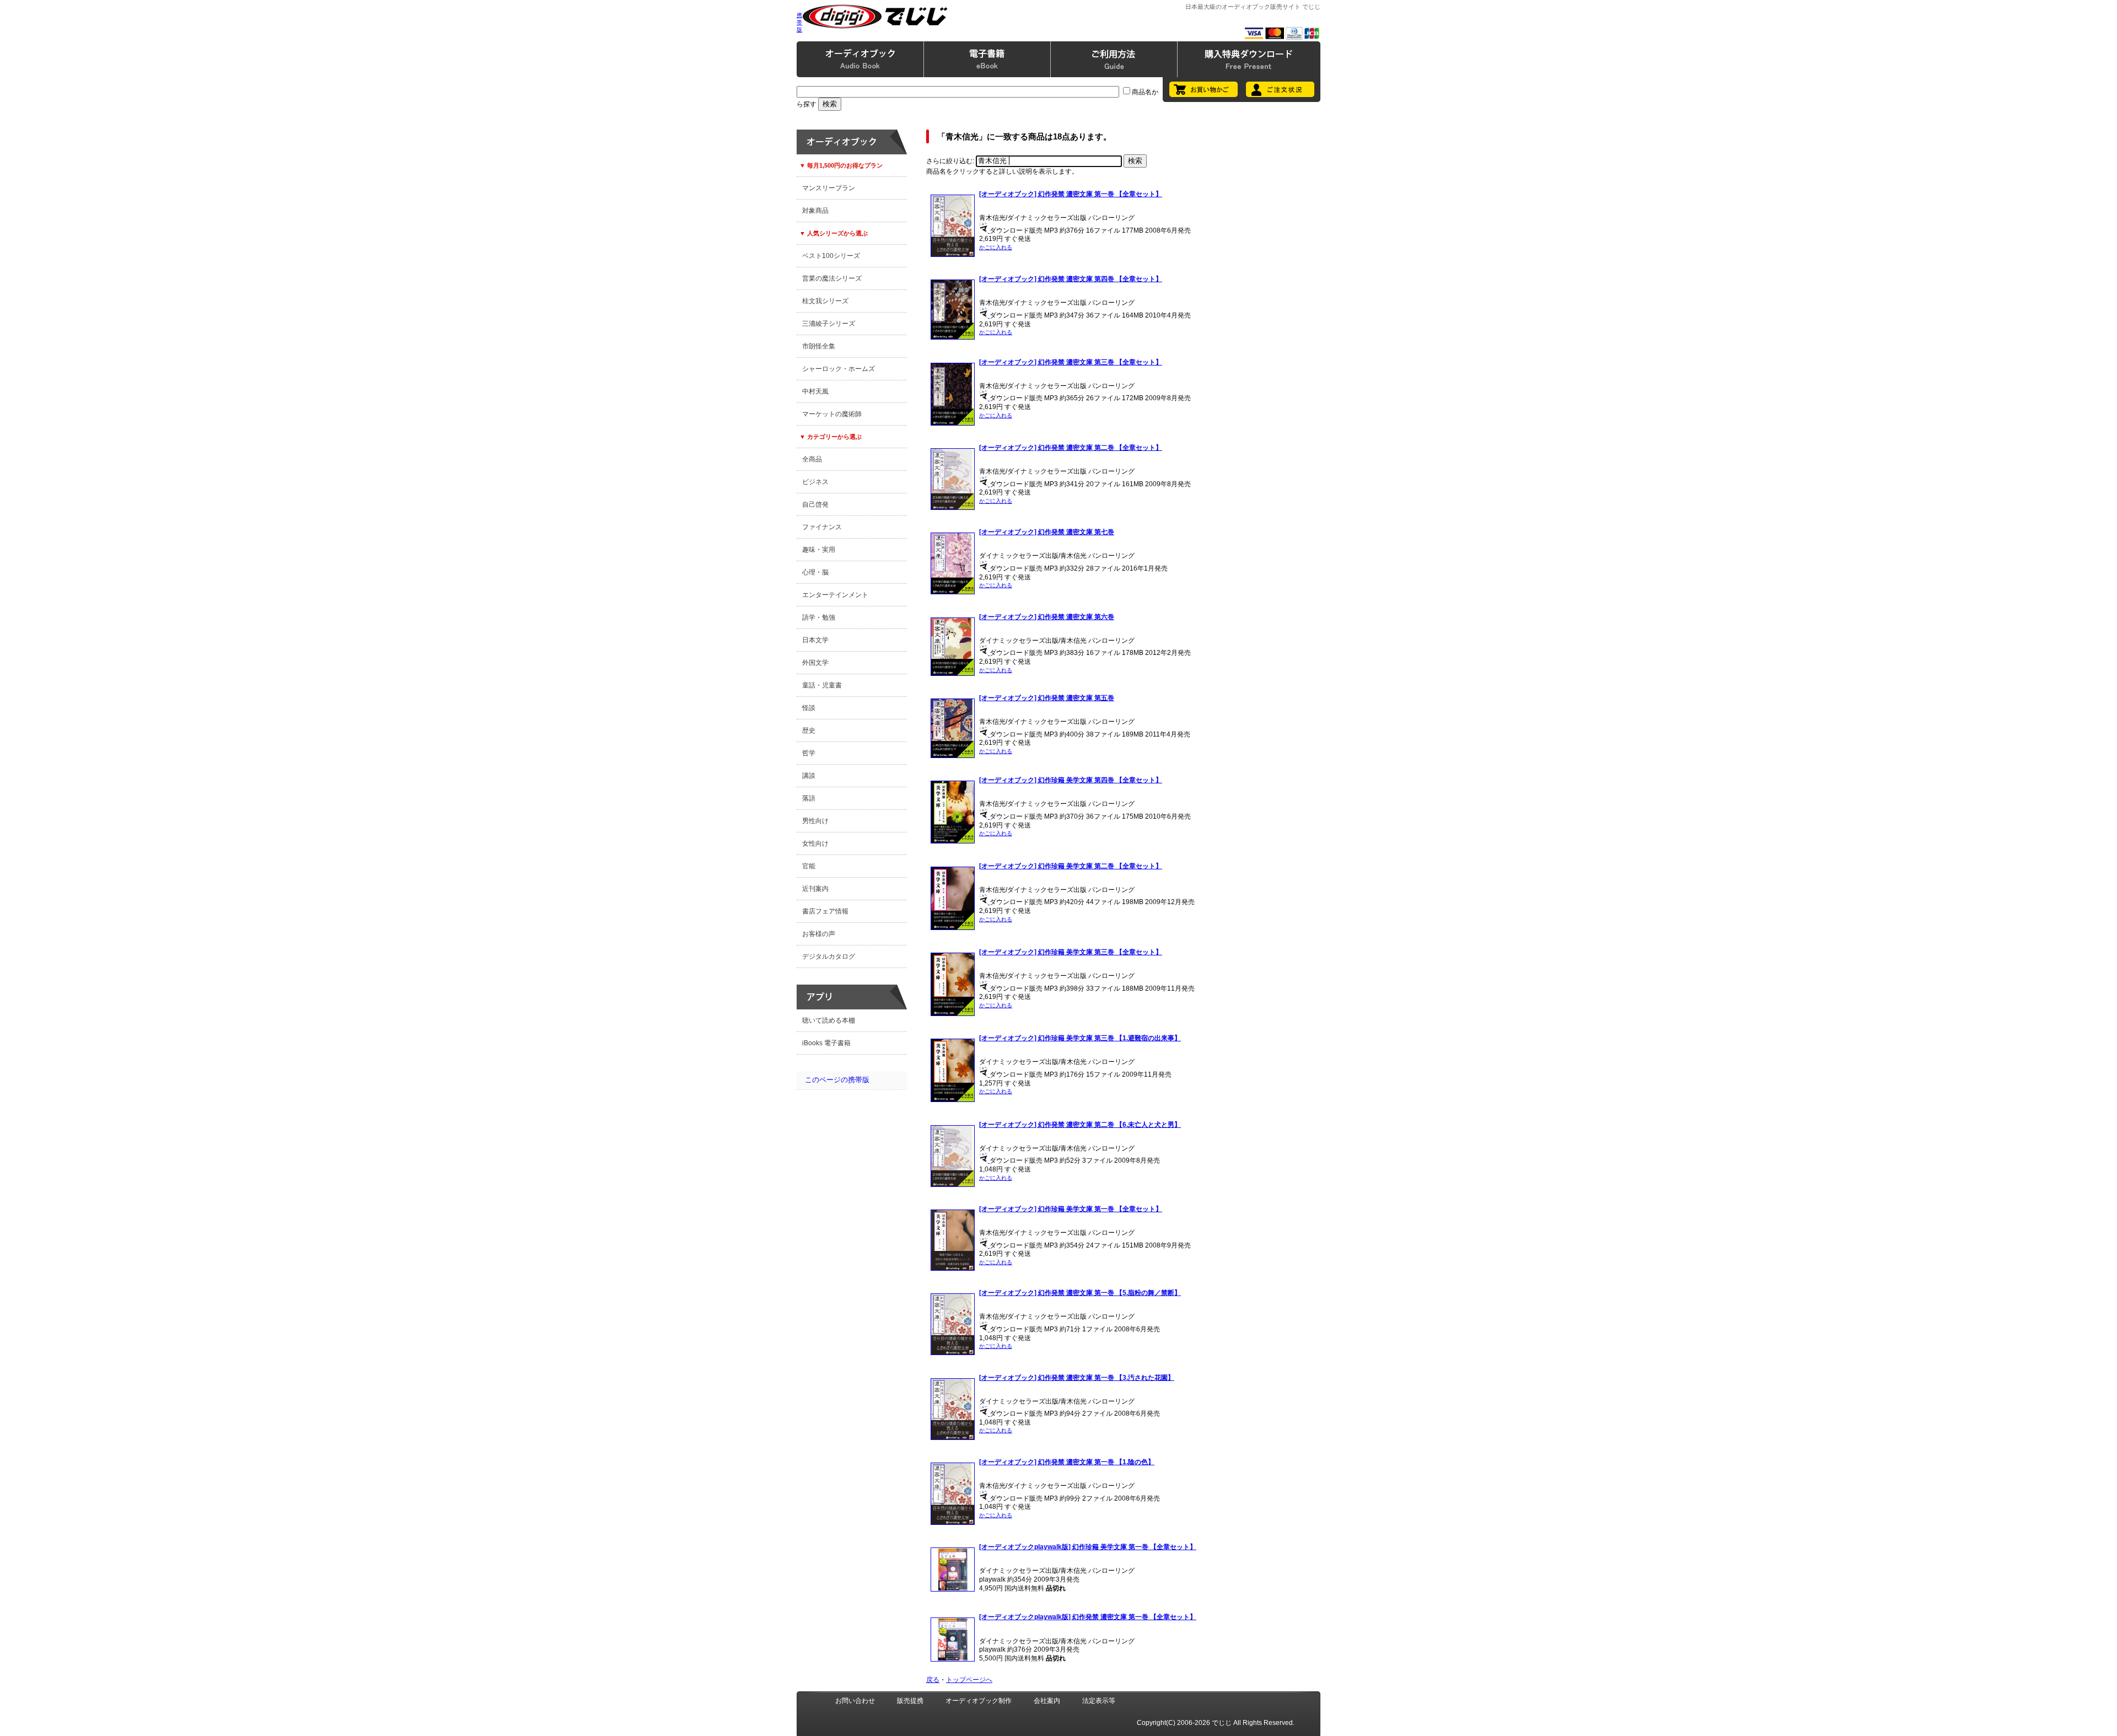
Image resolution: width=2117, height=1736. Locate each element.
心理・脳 (815, 572)
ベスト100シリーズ (831, 256)
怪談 (809, 708)
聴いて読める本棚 (829, 1020)
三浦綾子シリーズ (829, 324)
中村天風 (815, 391)
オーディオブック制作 (979, 1701)
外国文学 (815, 663)
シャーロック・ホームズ (839, 369)
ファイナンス (822, 527)
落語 (809, 798)
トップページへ (969, 1680)
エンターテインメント (835, 595)
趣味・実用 (819, 550)
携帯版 (799, 22)
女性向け (815, 843)
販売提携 (910, 1701)
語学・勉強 (819, 617)
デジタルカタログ (829, 956)
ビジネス (815, 482)
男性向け (815, 821)
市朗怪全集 (819, 346)
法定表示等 (1099, 1701)
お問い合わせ (855, 1701)
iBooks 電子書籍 (826, 1043)
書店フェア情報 (825, 911)
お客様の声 (819, 934)
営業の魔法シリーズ (832, 278)
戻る (933, 1680)
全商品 (812, 459)
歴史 (809, 730)
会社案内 (1047, 1701)
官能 (809, 866)
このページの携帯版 (837, 1080)
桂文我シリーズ (825, 301)
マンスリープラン (829, 188)
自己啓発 (815, 504)
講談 (809, 776)
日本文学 (815, 640)
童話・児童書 (822, 685)
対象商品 (815, 211)
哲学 (809, 753)
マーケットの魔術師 (832, 414)
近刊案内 (815, 889)
